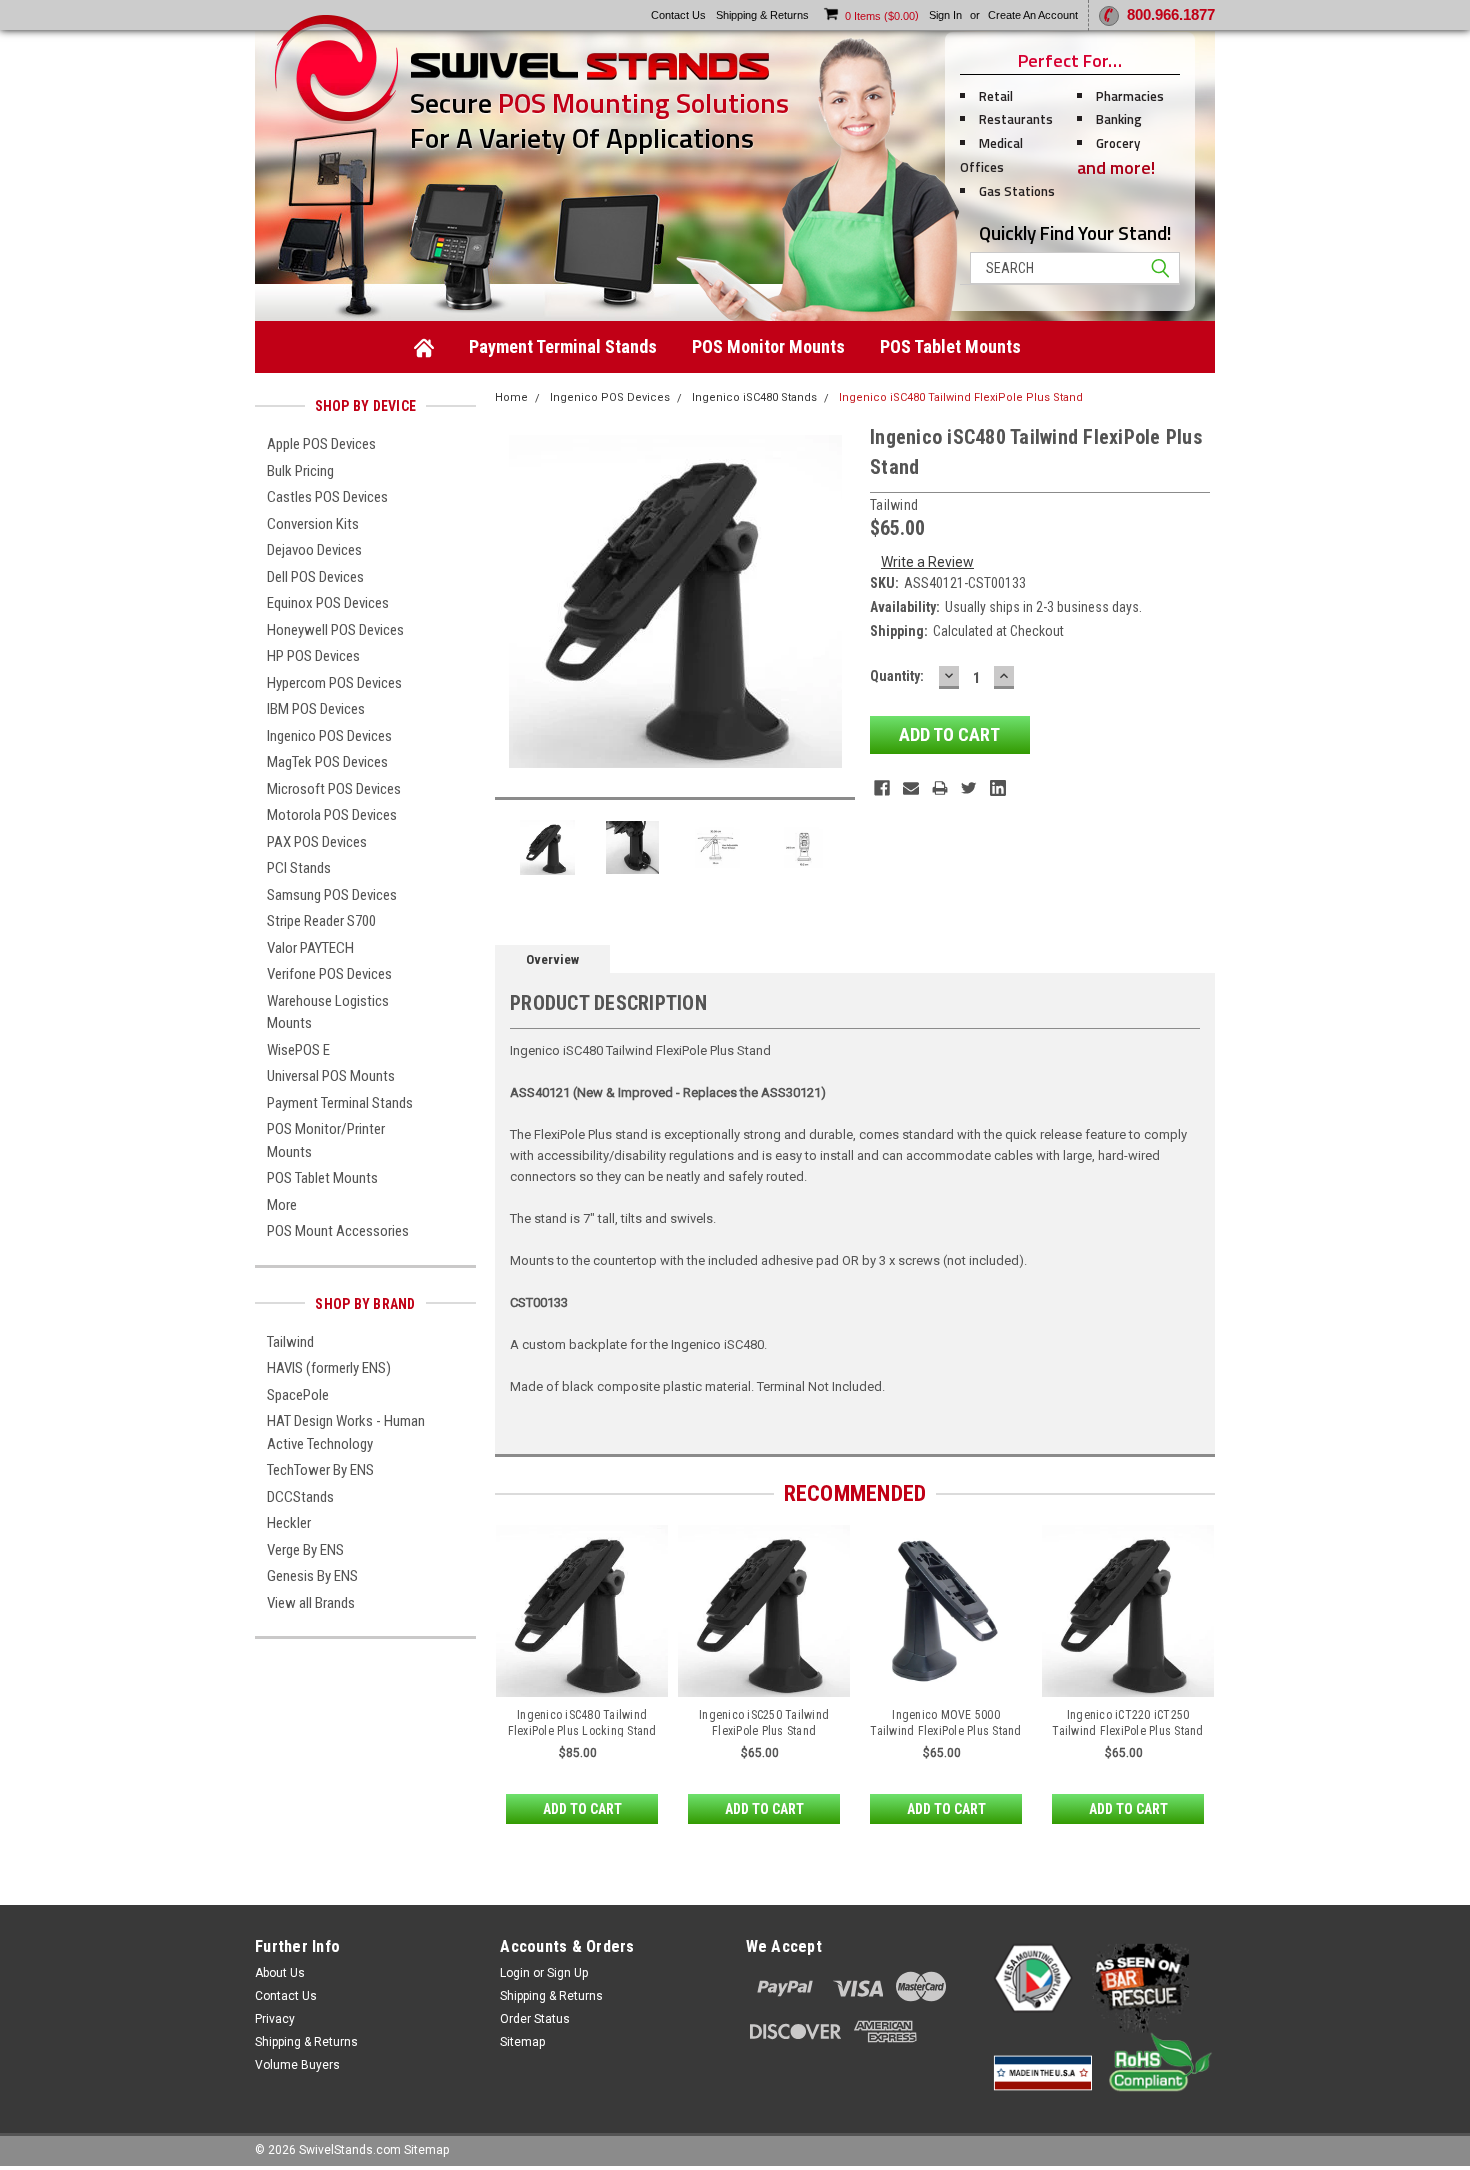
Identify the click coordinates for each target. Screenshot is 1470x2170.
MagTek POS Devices (327, 762)
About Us (280, 1973)
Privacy (275, 2019)
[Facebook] (882, 788)
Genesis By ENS (312, 1576)
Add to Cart (582, 1809)
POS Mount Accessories (338, 1231)
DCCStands (300, 1497)
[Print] (940, 788)
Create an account (1033, 15)
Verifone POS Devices (329, 974)
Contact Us (286, 1996)
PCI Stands (299, 868)
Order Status (535, 2019)
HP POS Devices (313, 656)
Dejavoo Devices (314, 550)
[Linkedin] (998, 788)
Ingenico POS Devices (329, 736)
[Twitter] (969, 788)
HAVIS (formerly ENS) (329, 1368)
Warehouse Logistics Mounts (328, 1012)
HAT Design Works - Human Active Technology (346, 1432)
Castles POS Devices (327, 497)
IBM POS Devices (316, 709)
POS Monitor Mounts (768, 346)
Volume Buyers (297, 2065)
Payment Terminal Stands (563, 346)
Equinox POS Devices (328, 603)
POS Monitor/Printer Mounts (326, 1140)
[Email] (911, 788)
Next (835, 601)
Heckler (289, 1523)
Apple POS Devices (321, 444)
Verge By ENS (305, 1550)
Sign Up (567, 1973)
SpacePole (298, 1395)
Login (515, 1973)
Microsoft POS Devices (334, 789)
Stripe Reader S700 (321, 921)
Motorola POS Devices (332, 815)
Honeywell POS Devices (335, 630)
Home (511, 397)
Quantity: (897, 676)
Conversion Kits (313, 524)
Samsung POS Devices (332, 895)
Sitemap (522, 2042)
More (282, 1205)
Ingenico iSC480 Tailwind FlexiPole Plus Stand (961, 397)
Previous (515, 601)
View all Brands (311, 1603)
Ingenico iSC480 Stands (754, 397)
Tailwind (290, 1342)
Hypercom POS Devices (334, 683)
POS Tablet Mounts (950, 346)
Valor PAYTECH (310, 948)
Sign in (945, 15)
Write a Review (927, 562)
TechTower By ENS (320, 1470)
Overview (552, 959)
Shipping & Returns (306, 2042)
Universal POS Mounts (331, 1076)
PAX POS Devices (317, 842)
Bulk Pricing (300, 471)
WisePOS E (298, 1050)
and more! (1116, 167)
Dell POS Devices (315, 577)
